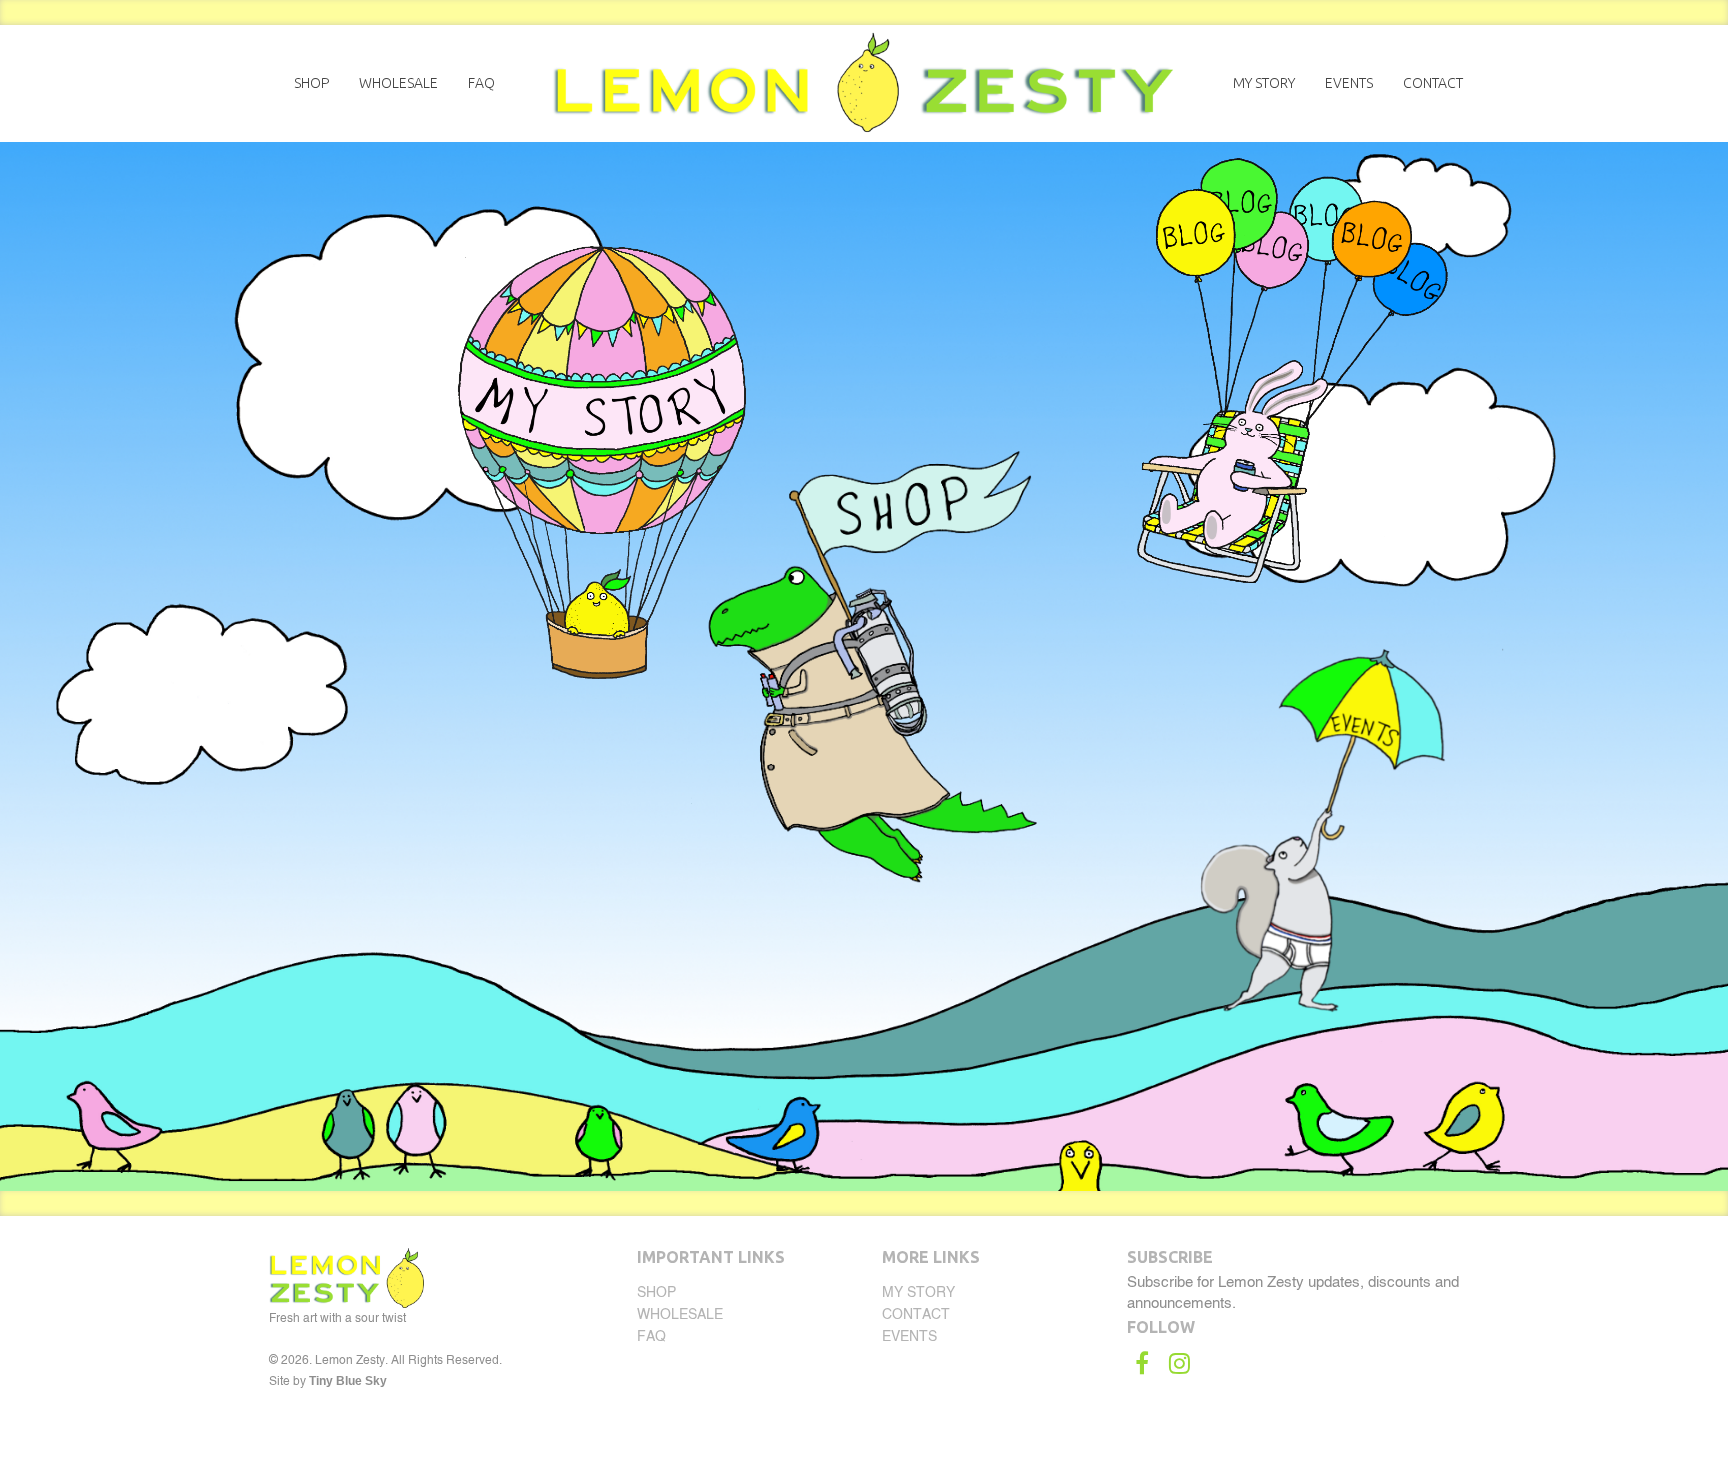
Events (1349, 83)
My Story (1264, 83)
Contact (1433, 83)
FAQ (481, 83)
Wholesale (398, 83)
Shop (311, 83)
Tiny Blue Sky (348, 1381)
